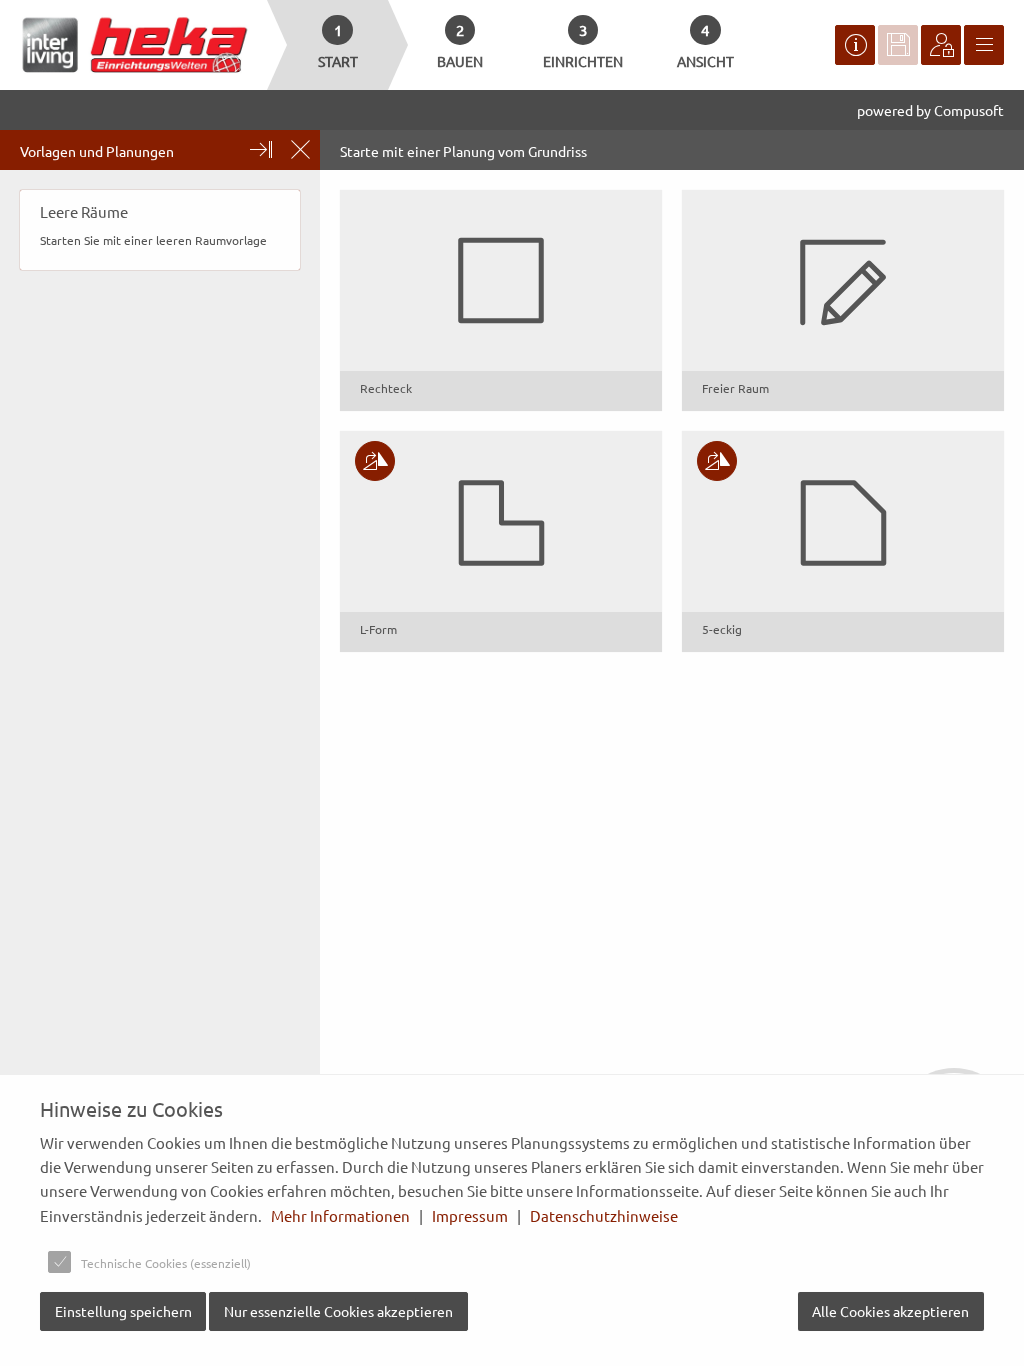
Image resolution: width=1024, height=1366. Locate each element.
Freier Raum (735, 388)
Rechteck (386, 388)
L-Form (378, 629)
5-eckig (722, 629)
